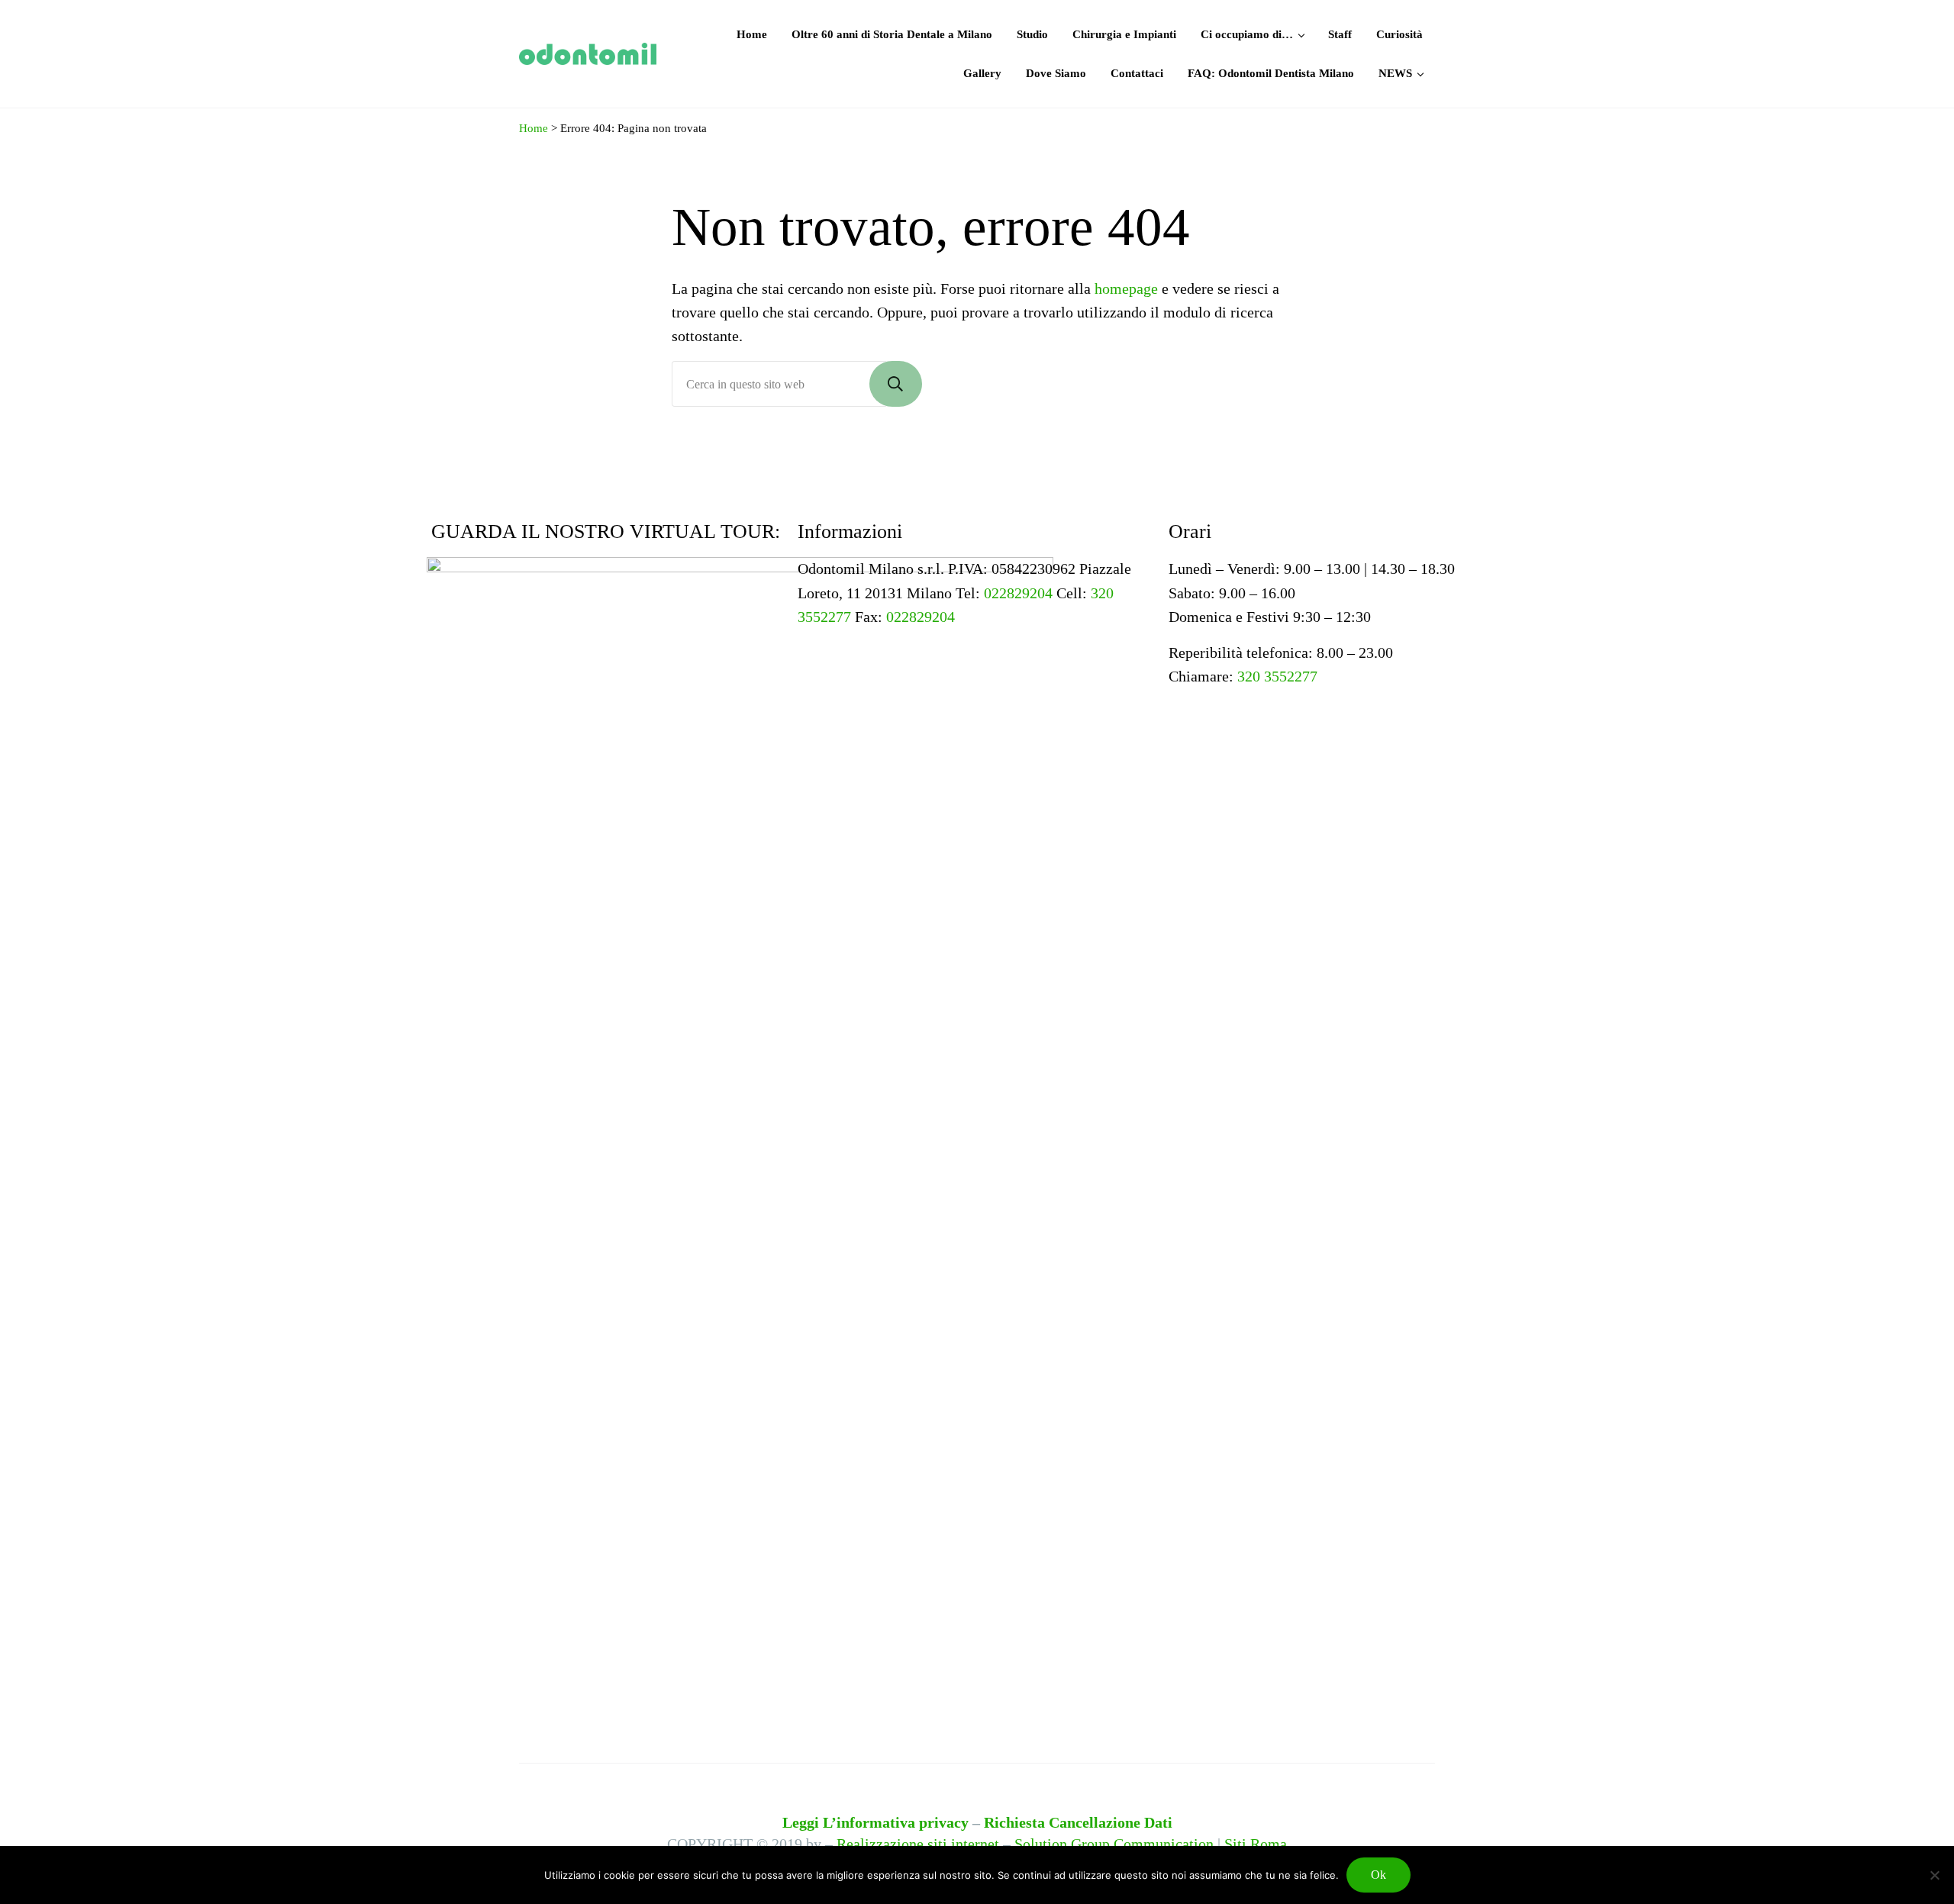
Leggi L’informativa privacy (875, 1822)
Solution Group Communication (1114, 1844)
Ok (1378, 1875)
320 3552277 (1277, 676)
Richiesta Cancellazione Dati (1078, 1822)
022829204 (1018, 593)
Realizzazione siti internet (918, 1844)
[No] (1935, 1875)
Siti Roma (1256, 1844)
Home (534, 128)
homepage (1126, 288)
